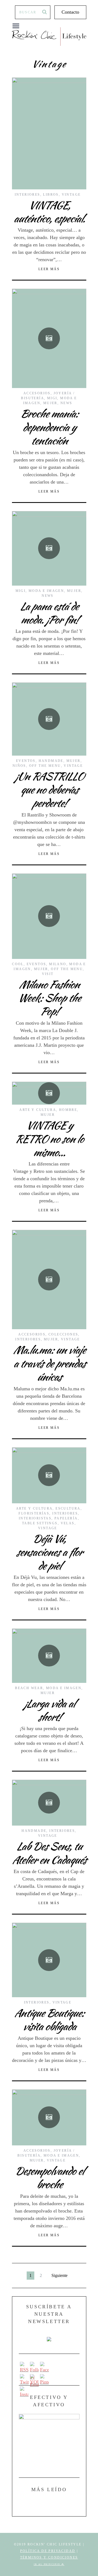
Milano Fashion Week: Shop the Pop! (49, 998)
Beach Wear (29, 1688)
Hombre (68, 1110)
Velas (68, 1523)
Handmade (51, 761)
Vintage (71, 195)
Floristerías (34, 1513)
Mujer (50, 403)
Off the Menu (45, 766)
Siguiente (59, 2275)
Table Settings (40, 1523)
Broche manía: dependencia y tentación (49, 427)
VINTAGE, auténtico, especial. (49, 212)
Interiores (27, 195)
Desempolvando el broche (49, 2178)
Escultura (68, 1508)
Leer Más (49, 269)
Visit (48, 974)
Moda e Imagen (46, 591)
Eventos (26, 761)
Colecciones (63, 1334)
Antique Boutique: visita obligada (49, 2020)
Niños (19, 766)
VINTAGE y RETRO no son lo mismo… (49, 1139)
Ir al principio (48, 2564)
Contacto (70, 12)
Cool (18, 964)
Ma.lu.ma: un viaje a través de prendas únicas (49, 1363)
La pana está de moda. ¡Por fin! (49, 613)
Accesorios (37, 393)
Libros (51, 195)
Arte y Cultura (38, 1110)
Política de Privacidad (48, 2551)
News (66, 403)
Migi (52, 398)
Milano (58, 964)
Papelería (66, 1518)
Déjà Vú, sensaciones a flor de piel (49, 1552)
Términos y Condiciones (49, 2557)
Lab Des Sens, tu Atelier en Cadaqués (49, 1853)
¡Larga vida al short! (49, 1710)
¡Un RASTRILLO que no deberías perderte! (49, 790)
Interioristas (35, 1518)
